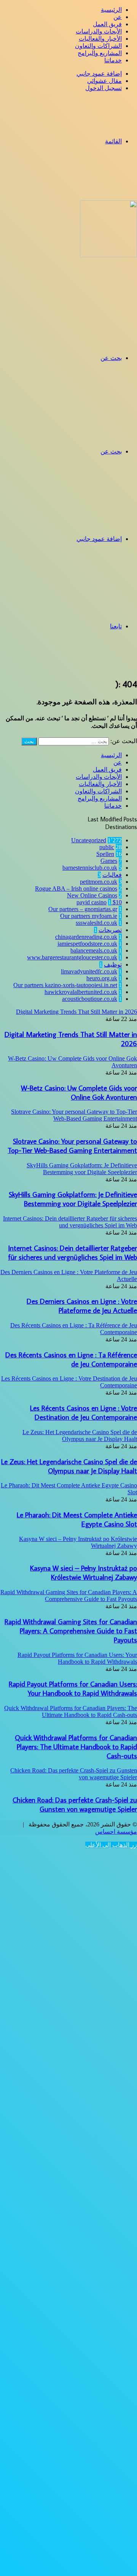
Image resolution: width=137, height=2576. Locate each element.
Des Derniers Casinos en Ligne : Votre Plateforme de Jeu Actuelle (82, 1306)
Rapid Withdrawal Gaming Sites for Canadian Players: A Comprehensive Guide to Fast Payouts (71, 1631)
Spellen (105, 854)
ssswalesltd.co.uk (96, 923)
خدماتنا (113, 60)
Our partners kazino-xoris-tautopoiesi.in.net (65, 985)
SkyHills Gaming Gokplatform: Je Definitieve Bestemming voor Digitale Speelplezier (73, 1199)
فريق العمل (107, 24)
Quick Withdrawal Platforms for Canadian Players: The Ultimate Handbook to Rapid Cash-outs (76, 1747)
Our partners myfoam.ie (89, 916)
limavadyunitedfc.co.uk (89, 971)
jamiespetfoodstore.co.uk (87, 944)
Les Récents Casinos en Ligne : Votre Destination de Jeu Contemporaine (84, 1412)
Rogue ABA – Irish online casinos (76, 889)
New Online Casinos (92, 895)
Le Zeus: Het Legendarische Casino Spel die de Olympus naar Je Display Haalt (69, 1466)
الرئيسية (111, 10)
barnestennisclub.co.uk (90, 868)
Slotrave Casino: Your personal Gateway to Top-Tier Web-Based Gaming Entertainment (72, 1146)
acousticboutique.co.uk (90, 999)
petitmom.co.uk (99, 882)
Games (109, 861)
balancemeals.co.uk (94, 950)
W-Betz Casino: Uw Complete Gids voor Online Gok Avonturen (79, 1092)
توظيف (113, 965)
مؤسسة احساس (116, 1832)
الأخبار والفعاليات (100, 39)
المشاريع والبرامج (100, 53)
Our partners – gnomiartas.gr (83, 909)
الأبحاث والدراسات (99, 31)
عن (118, 17)
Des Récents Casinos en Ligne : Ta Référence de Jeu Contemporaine (71, 1359)
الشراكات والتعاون (98, 46)
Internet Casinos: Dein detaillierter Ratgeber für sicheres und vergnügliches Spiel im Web (72, 1252)
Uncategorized (89, 840)
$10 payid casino (99, 902)
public (107, 847)
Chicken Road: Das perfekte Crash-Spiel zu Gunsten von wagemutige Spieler (75, 1804)
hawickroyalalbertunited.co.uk (81, 992)
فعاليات (112, 875)
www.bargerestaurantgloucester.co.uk (72, 957)
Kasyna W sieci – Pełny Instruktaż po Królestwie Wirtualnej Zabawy (84, 1573)
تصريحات (110, 930)
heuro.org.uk (102, 978)
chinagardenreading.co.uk (86, 937)
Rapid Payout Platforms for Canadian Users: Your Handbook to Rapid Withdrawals (73, 1688)
